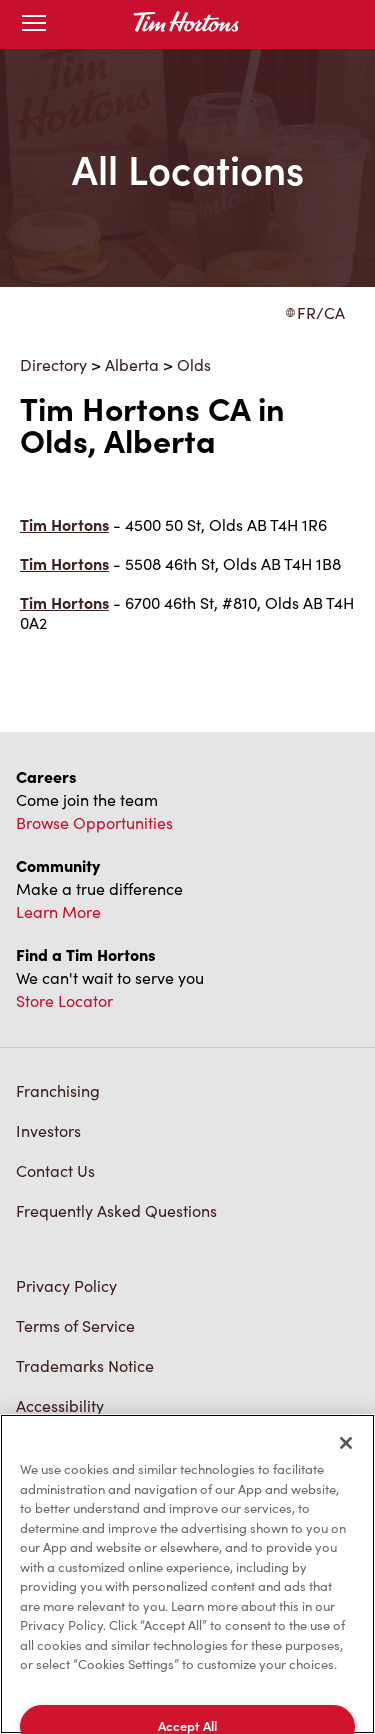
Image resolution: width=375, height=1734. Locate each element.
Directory (53, 364)
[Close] (346, 1443)
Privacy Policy (66, 1285)
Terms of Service (75, 1325)
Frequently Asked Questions (116, 1210)
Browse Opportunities (94, 822)
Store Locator (64, 1000)
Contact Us (55, 1170)
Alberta (132, 364)
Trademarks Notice (85, 1365)
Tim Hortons (64, 524)
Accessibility (60, 1405)
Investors (48, 1130)
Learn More (58, 911)
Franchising (58, 1090)
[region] (187, 1574)
